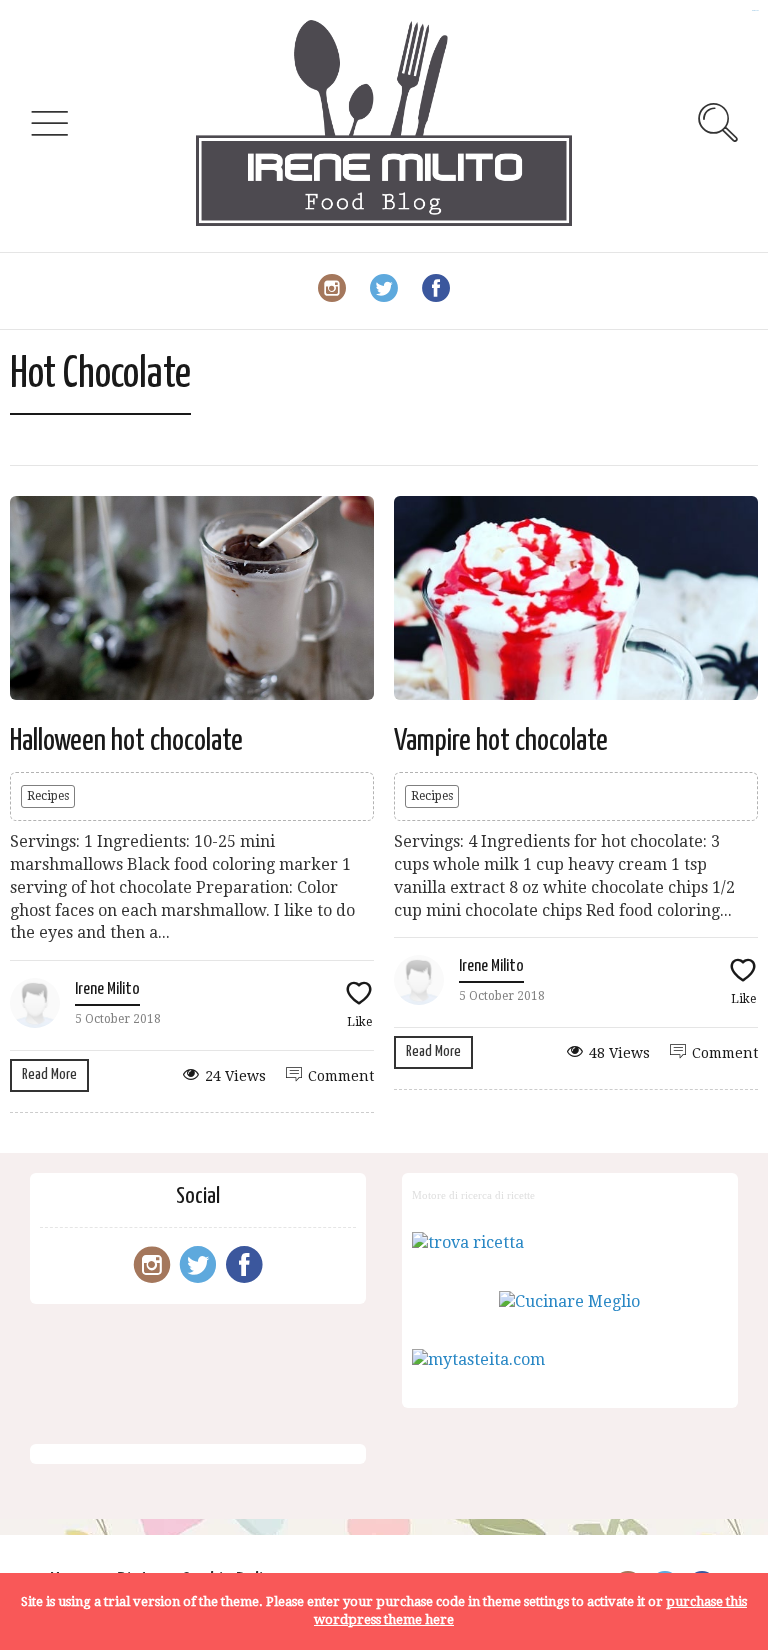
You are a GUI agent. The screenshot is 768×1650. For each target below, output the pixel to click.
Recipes (48, 796)
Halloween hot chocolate (126, 741)
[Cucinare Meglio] (569, 1301)
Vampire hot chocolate (501, 741)
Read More (49, 1074)
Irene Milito (107, 989)
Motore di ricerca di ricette (473, 1195)
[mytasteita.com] (478, 1359)
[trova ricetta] (468, 1242)
